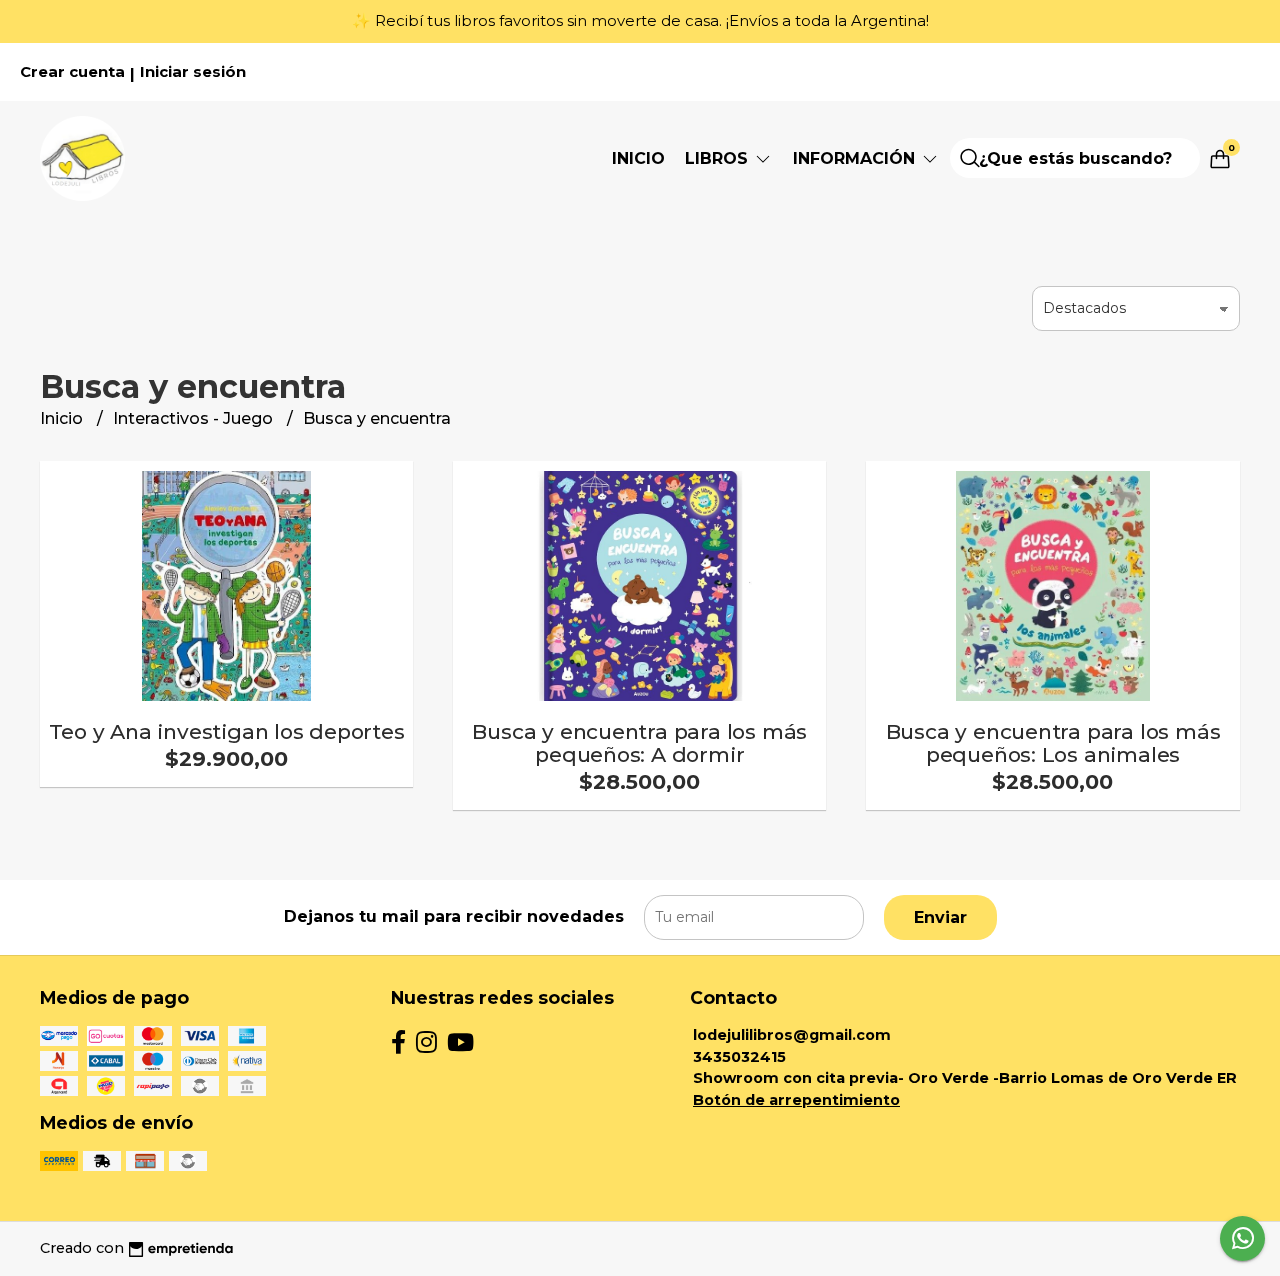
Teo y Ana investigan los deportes (227, 731)
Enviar (940, 917)
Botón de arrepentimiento (796, 1100)
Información (856, 158)
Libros (719, 158)
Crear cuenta (72, 72)
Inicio (638, 158)
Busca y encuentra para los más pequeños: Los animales (1053, 743)
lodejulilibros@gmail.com (792, 1035)
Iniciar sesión (193, 72)
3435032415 (739, 1057)
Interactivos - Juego (195, 418)
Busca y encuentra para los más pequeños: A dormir (639, 743)
